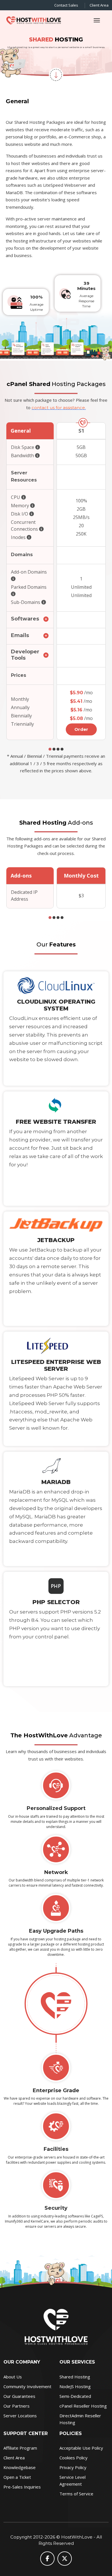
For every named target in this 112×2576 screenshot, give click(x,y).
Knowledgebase (20, 2467)
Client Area (99, 5)
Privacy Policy (73, 2467)
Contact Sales (66, 5)
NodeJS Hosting (75, 2386)
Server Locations (20, 2416)
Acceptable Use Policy (81, 2448)
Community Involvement (27, 2386)
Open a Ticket (17, 2477)
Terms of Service (76, 2494)
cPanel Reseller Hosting (83, 2406)
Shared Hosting (75, 2377)
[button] (50, 749)
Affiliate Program (20, 2448)
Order (81, 729)
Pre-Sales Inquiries (22, 2487)
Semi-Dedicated (75, 2396)
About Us (13, 2377)
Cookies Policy (74, 2458)
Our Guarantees (19, 2396)
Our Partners (17, 2406)
